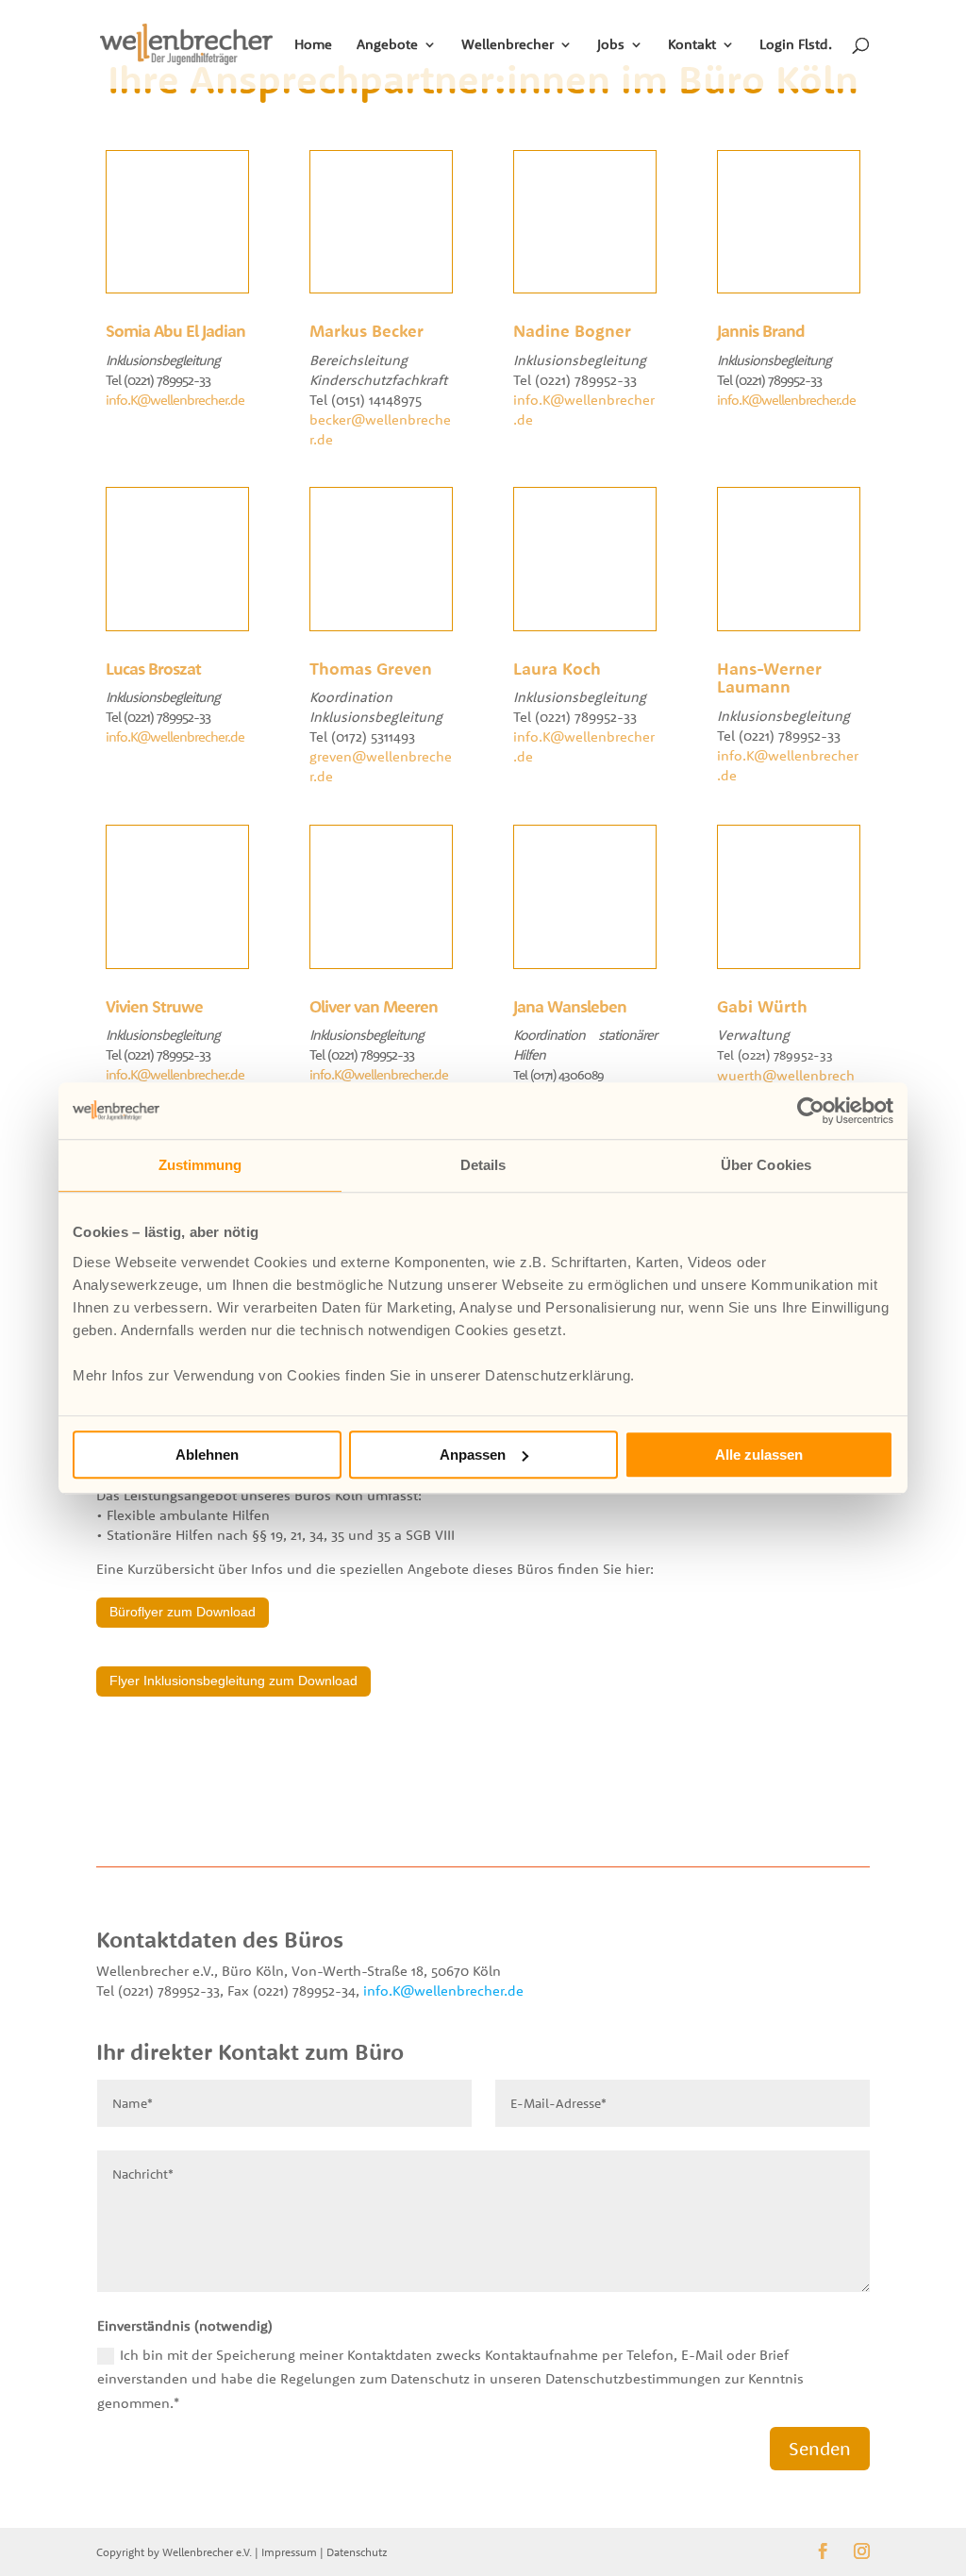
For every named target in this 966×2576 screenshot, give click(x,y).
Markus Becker (366, 331)
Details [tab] (483, 1165)
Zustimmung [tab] (200, 1165)
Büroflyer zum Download (183, 1612)
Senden (820, 2448)
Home (313, 45)
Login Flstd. (796, 45)
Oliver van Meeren (374, 1006)
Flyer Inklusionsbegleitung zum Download (233, 1681)
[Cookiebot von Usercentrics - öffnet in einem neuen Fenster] (811, 1111)
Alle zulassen (759, 1455)
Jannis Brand (761, 331)
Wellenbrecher (508, 45)
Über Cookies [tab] (766, 1165)
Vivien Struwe (154, 1006)
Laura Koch (557, 669)
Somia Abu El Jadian (175, 331)
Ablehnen (207, 1455)
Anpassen (473, 1455)
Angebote (387, 45)
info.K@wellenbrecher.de (175, 400)
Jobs (611, 45)
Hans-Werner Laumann (769, 678)
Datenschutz (357, 2552)
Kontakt (692, 45)
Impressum (289, 2552)
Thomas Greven (371, 669)
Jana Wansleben (570, 1006)
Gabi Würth (762, 1006)
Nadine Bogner (572, 331)
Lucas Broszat (153, 669)
